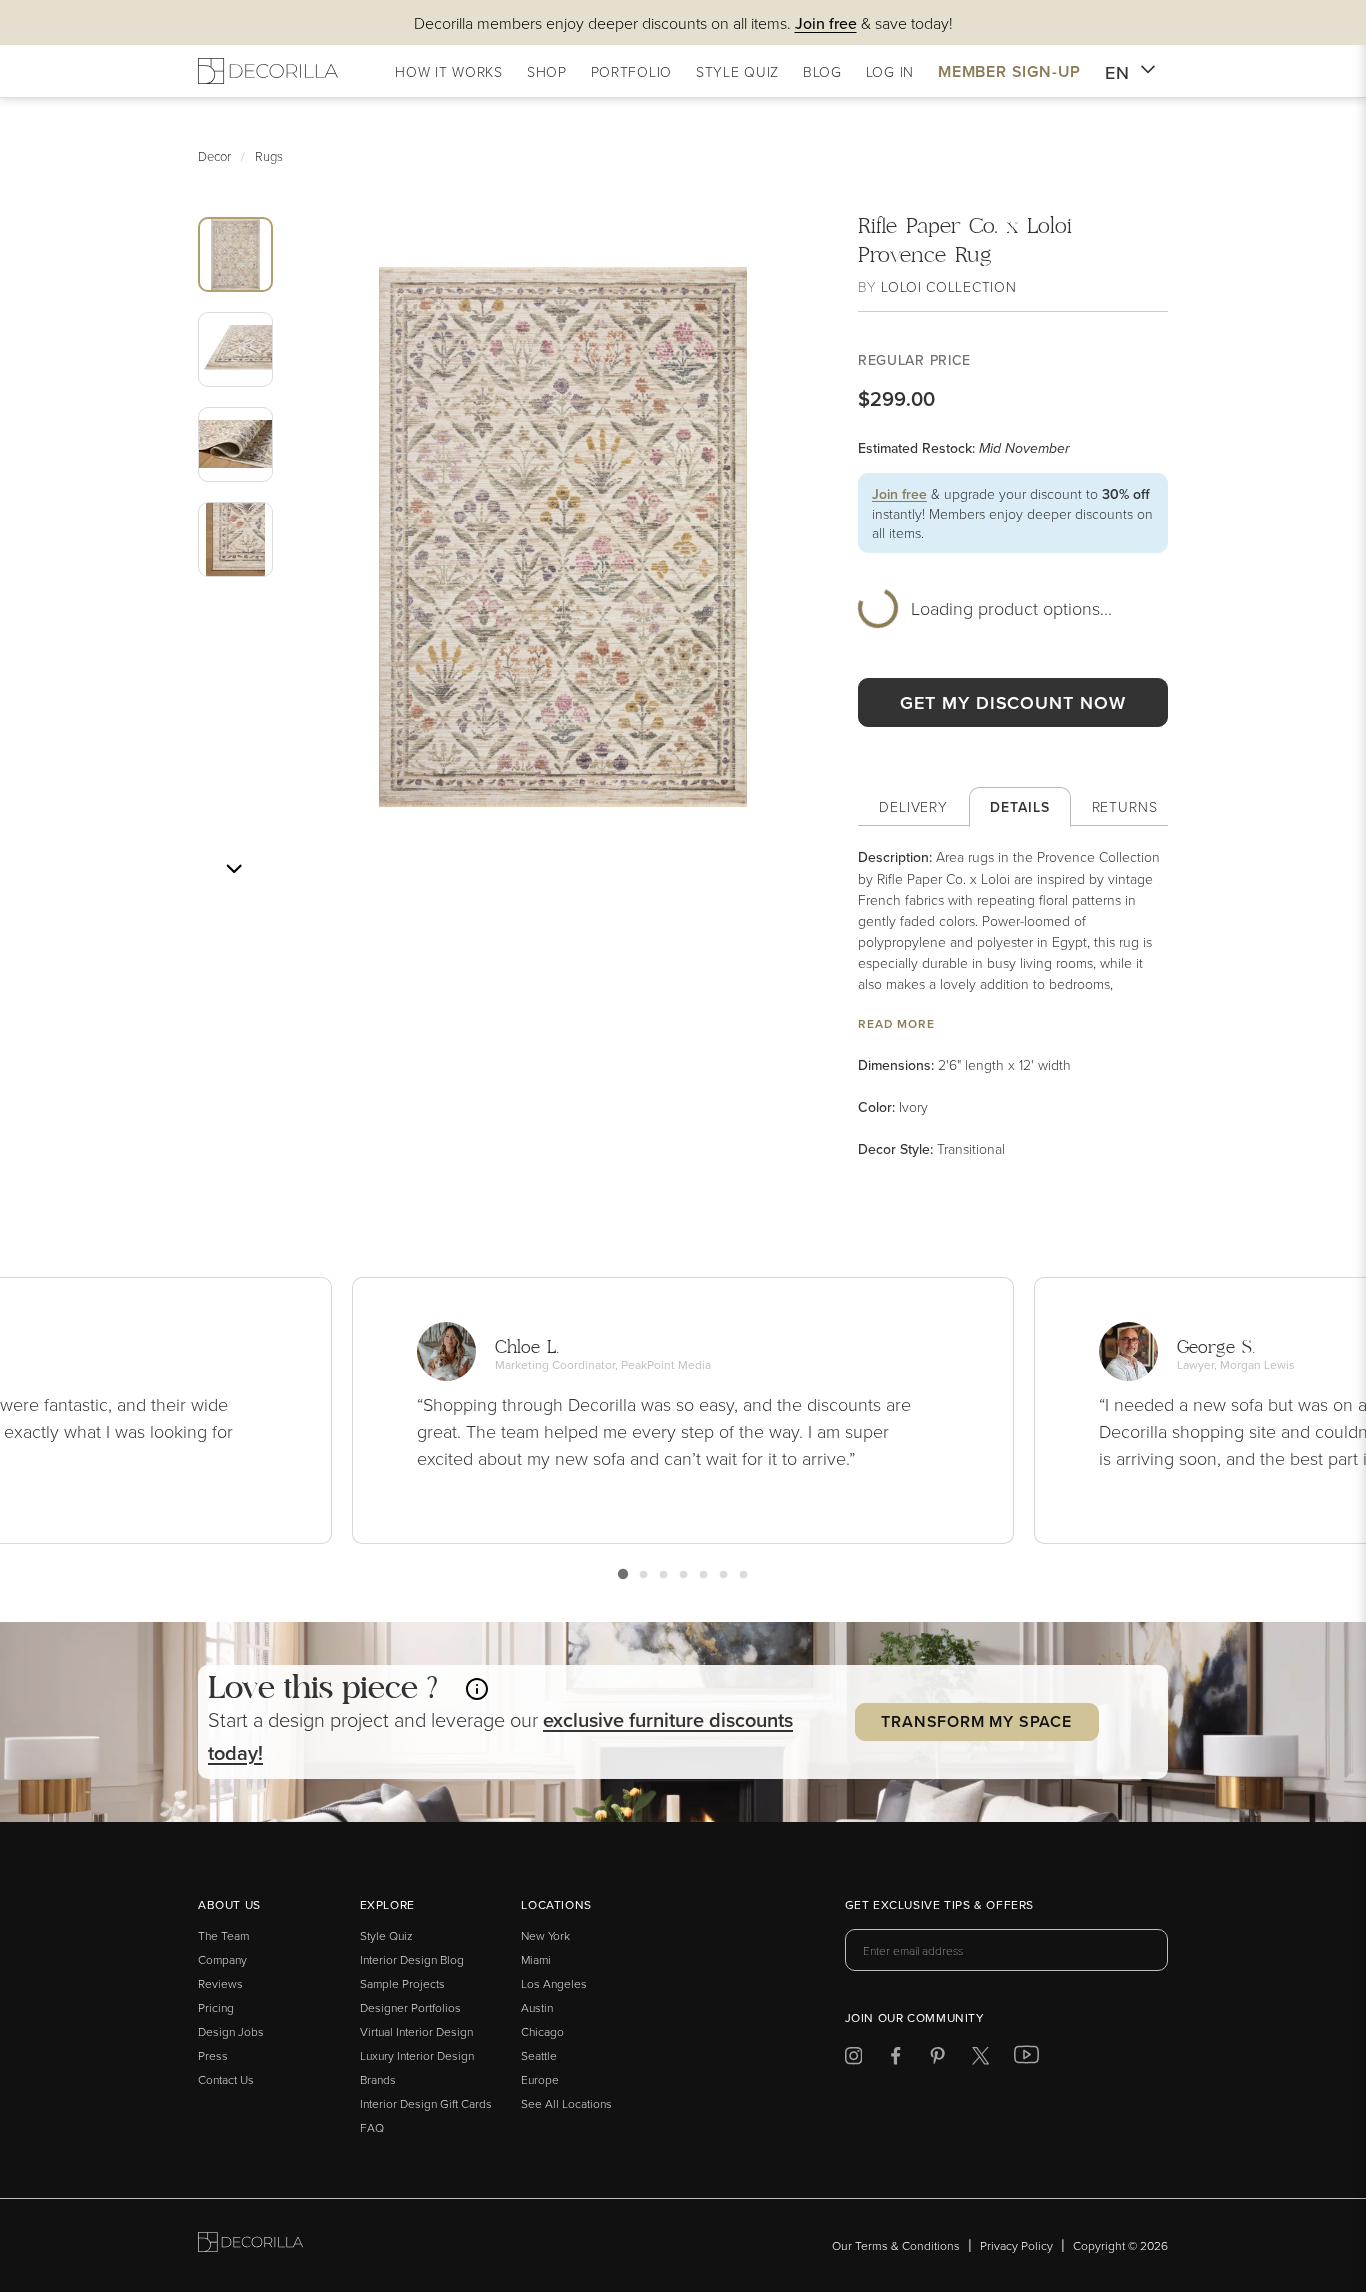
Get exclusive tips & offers (939, 1906)
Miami (536, 1959)
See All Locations (566, 2103)
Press (213, 2055)
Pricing (216, 2007)
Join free (899, 494)
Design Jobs (231, 2031)
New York (545, 1935)
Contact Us (226, 2079)
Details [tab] (1019, 807)
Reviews (220, 1983)
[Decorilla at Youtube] (1026, 2059)
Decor (214, 156)
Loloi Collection (948, 286)
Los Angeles (554, 1983)
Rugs (269, 156)
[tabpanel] (1013, 1003)
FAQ (372, 2127)
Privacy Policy (1016, 2245)
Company (222, 1959)
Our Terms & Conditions (896, 2245)
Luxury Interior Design (417, 2055)
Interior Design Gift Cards (426, 2103)
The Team (223, 1935)
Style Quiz (386, 1935)
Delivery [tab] (913, 806)
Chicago (542, 2031)
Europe (540, 2079)
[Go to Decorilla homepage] (250, 2245)
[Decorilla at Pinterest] (937, 2059)
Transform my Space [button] (976, 1721)
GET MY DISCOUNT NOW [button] (1012, 702)
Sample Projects (402, 1983)
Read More (896, 1023)
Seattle (539, 2055)
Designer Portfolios (410, 2007)
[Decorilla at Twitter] (980, 2059)
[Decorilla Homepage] (268, 71)
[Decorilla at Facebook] (895, 2059)
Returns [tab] (1125, 806)
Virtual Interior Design (416, 2031)
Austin (537, 2007)
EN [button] (1117, 72)
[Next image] (234, 869)
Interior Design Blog (412, 1959)
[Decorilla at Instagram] (853, 2059)
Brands (378, 2079)
